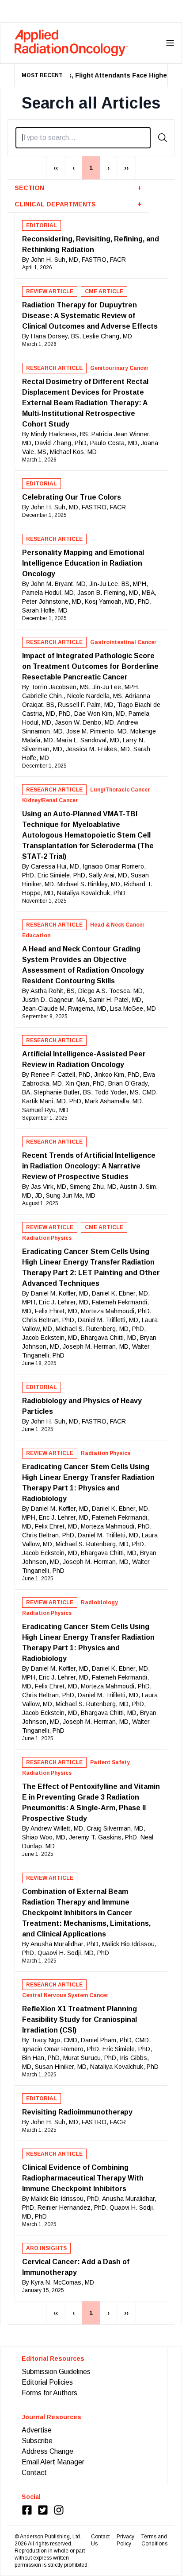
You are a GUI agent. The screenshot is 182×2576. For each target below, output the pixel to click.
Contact (34, 2473)
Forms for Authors (49, 2393)
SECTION (78, 188)
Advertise (37, 2430)
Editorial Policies (47, 2382)
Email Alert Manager (53, 2462)
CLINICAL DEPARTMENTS (78, 204)
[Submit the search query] (163, 138)
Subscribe (37, 2441)
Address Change (47, 2451)
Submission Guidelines (56, 2372)
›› (126, 168)
